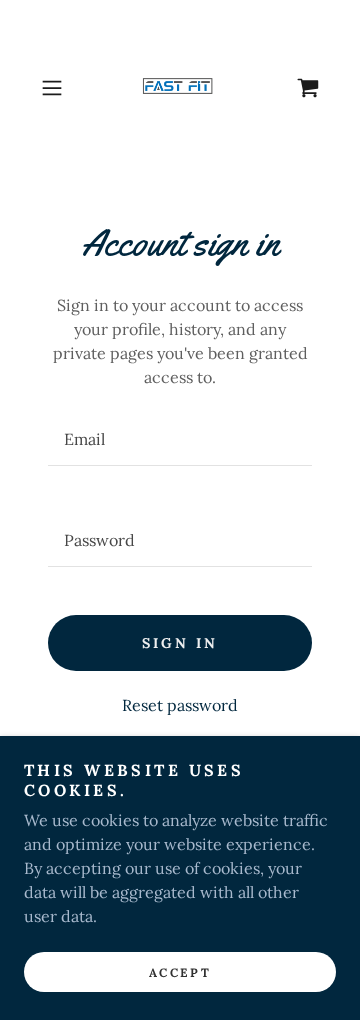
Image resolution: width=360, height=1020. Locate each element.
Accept (180, 972)
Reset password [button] (180, 705)
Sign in (180, 643)
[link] (180, 88)
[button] (54, 88)
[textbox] (180, 439)
